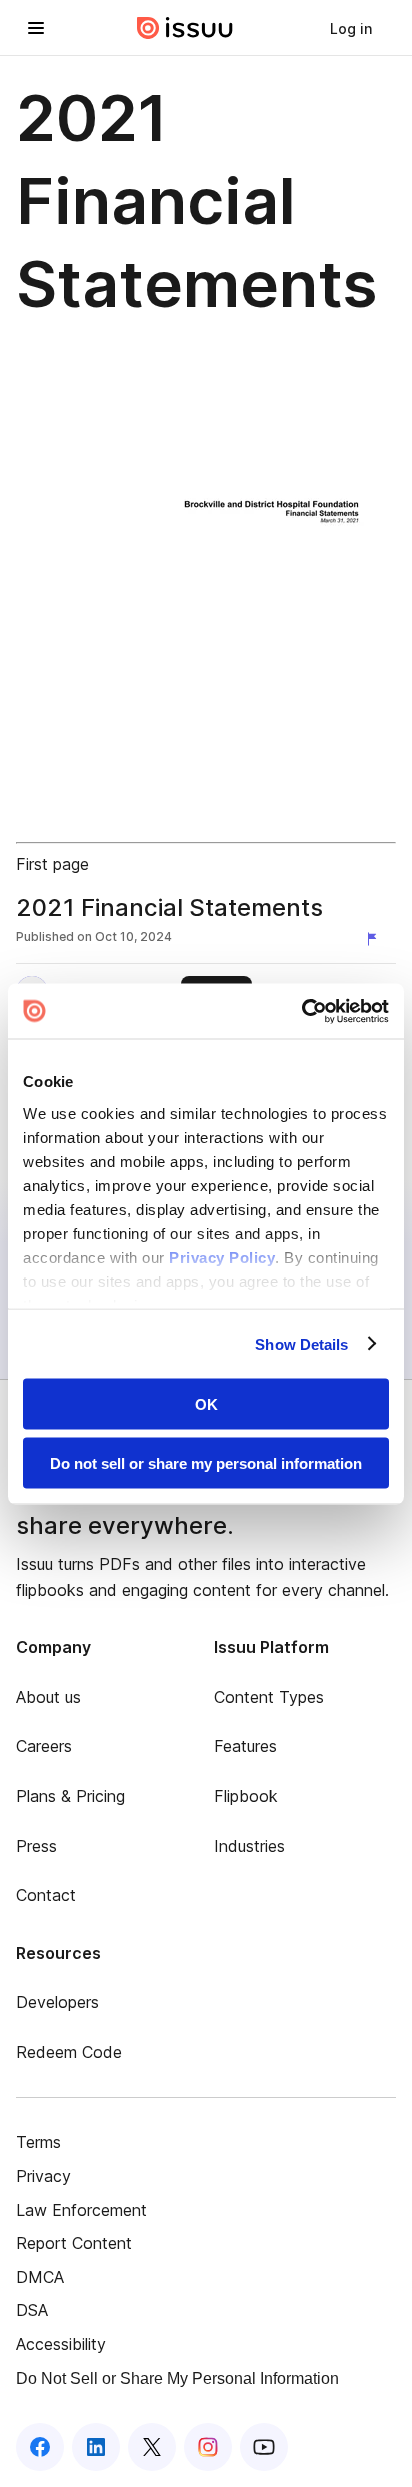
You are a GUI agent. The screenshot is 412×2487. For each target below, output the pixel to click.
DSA (32, 2310)
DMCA (40, 2277)
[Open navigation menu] (36, 28)
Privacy (43, 2176)
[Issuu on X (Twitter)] (152, 2447)
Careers (44, 1746)
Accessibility (61, 2344)
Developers (57, 2002)
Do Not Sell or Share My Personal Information (177, 2378)
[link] (351, 28)
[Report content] (376, 939)
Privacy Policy (222, 1256)
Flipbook (246, 1796)
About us (48, 1697)
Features (245, 1746)
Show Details (301, 1343)
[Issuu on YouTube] (264, 2447)
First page (52, 864)
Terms (38, 2142)
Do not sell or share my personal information (206, 1462)
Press (36, 1846)
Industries (249, 1846)
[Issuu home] (185, 28)
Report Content (74, 2243)
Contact (46, 1895)
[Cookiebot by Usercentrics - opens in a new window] (301, 1011)
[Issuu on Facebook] (40, 2447)
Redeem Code (69, 2052)
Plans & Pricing (70, 1796)
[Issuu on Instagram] (208, 2447)
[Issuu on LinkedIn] (96, 2447)
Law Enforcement (81, 2210)
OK (206, 1404)
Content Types (269, 1697)
